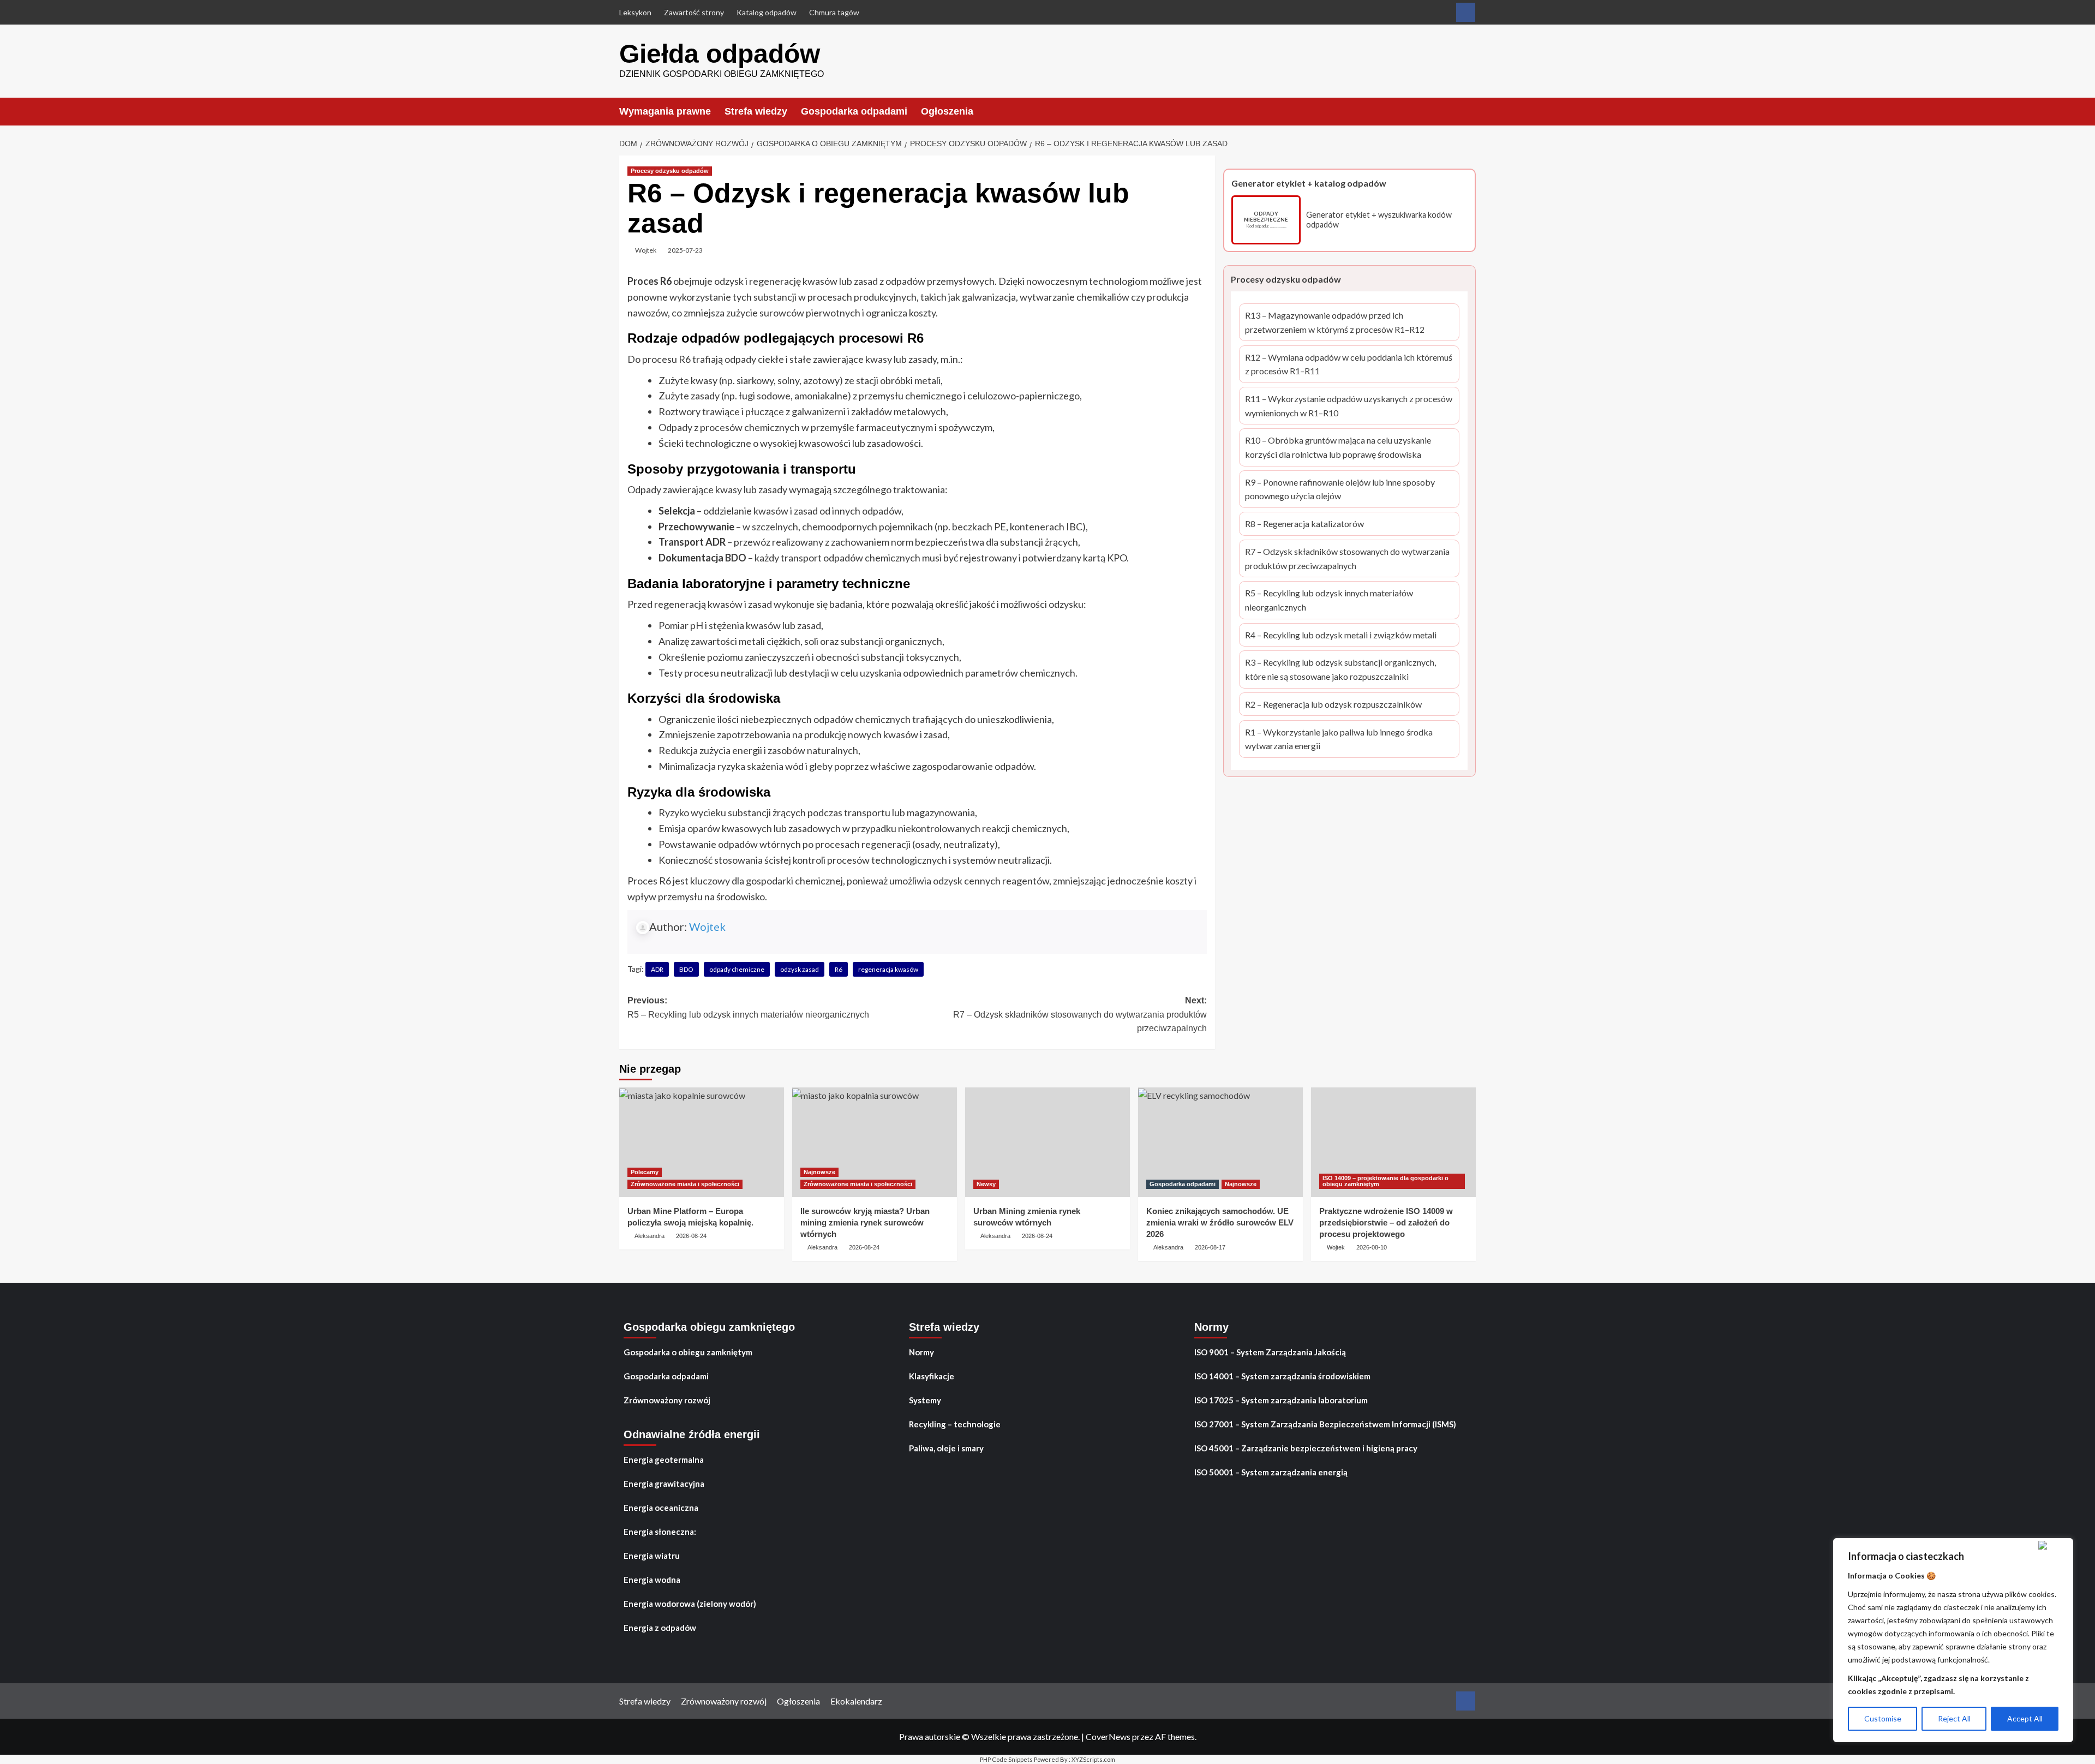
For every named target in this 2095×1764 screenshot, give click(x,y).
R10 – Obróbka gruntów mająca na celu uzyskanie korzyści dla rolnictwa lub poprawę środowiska (1338, 449)
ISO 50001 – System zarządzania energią (1271, 1472)
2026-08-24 (691, 1236)
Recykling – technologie (955, 1424)
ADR (657, 969)
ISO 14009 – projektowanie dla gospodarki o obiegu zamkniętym (1385, 1181)
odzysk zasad (800, 969)
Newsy (986, 1184)
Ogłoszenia (947, 111)
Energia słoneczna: (660, 1532)
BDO (686, 969)
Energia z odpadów (660, 1628)
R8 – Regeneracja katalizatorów (1304, 525)
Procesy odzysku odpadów (670, 171)
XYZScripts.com (1093, 1759)
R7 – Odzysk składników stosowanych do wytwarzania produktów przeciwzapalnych (1347, 559)
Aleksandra (650, 1236)
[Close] (2053, 1545)
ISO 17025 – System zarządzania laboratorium (1281, 1400)
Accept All (2025, 1718)
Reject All (1954, 1718)
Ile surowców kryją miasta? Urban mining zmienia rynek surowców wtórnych (865, 1222)
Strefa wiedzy (756, 111)
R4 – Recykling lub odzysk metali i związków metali (1341, 636)
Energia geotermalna (664, 1460)
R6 (839, 969)
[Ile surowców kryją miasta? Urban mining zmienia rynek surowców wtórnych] (875, 1142)
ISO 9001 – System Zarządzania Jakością (1270, 1352)
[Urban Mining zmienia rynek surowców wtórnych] (1047, 1142)
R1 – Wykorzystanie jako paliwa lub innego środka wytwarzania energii (1339, 740)
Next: (1080, 1014)
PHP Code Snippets (1006, 1759)
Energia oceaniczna (661, 1508)
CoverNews (1108, 1736)
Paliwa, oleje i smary (946, 1448)
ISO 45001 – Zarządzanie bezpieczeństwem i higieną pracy (1306, 1448)
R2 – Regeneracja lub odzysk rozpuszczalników (1333, 705)
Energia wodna (652, 1580)
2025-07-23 (685, 250)
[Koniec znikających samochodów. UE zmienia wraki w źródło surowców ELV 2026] (1220, 1142)
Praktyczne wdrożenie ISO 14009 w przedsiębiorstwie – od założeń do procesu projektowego (1386, 1222)
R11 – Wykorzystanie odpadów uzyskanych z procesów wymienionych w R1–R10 (1349, 407)
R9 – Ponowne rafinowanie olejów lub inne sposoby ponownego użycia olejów (1340, 490)
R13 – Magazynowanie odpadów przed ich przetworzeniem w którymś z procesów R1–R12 (1335, 324)
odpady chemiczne (737, 969)
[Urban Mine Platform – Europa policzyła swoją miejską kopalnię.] (702, 1142)
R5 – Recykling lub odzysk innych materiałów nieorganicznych (1329, 601)
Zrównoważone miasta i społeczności (685, 1184)
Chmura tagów (834, 12)
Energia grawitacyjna (664, 1484)
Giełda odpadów (720, 54)
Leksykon (635, 12)
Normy (921, 1352)
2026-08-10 (1372, 1247)
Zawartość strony (694, 12)
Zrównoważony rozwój (667, 1400)
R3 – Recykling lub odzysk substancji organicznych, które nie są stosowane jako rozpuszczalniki (1340, 671)
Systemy (925, 1400)
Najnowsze (819, 1172)
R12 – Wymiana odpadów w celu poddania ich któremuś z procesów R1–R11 (1349, 365)
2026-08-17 (1210, 1247)
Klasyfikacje (932, 1376)
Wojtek (646, 250)
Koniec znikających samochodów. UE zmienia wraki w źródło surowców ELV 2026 (1220, 1222)
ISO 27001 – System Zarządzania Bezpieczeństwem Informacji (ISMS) (1325, 1424)
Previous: (748, 1007)
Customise (1883, 1718)
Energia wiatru (652, 1556)
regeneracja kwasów (888, 969)
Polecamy (645, 1172)
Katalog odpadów (767, 12)
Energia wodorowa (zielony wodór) (690, 1604)
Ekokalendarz (856, 1701)
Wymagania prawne (665, 111)
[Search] (1469, 111)
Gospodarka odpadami (854, 111)
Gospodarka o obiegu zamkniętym (688, 1352)
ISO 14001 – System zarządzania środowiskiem (1282, 1376)
